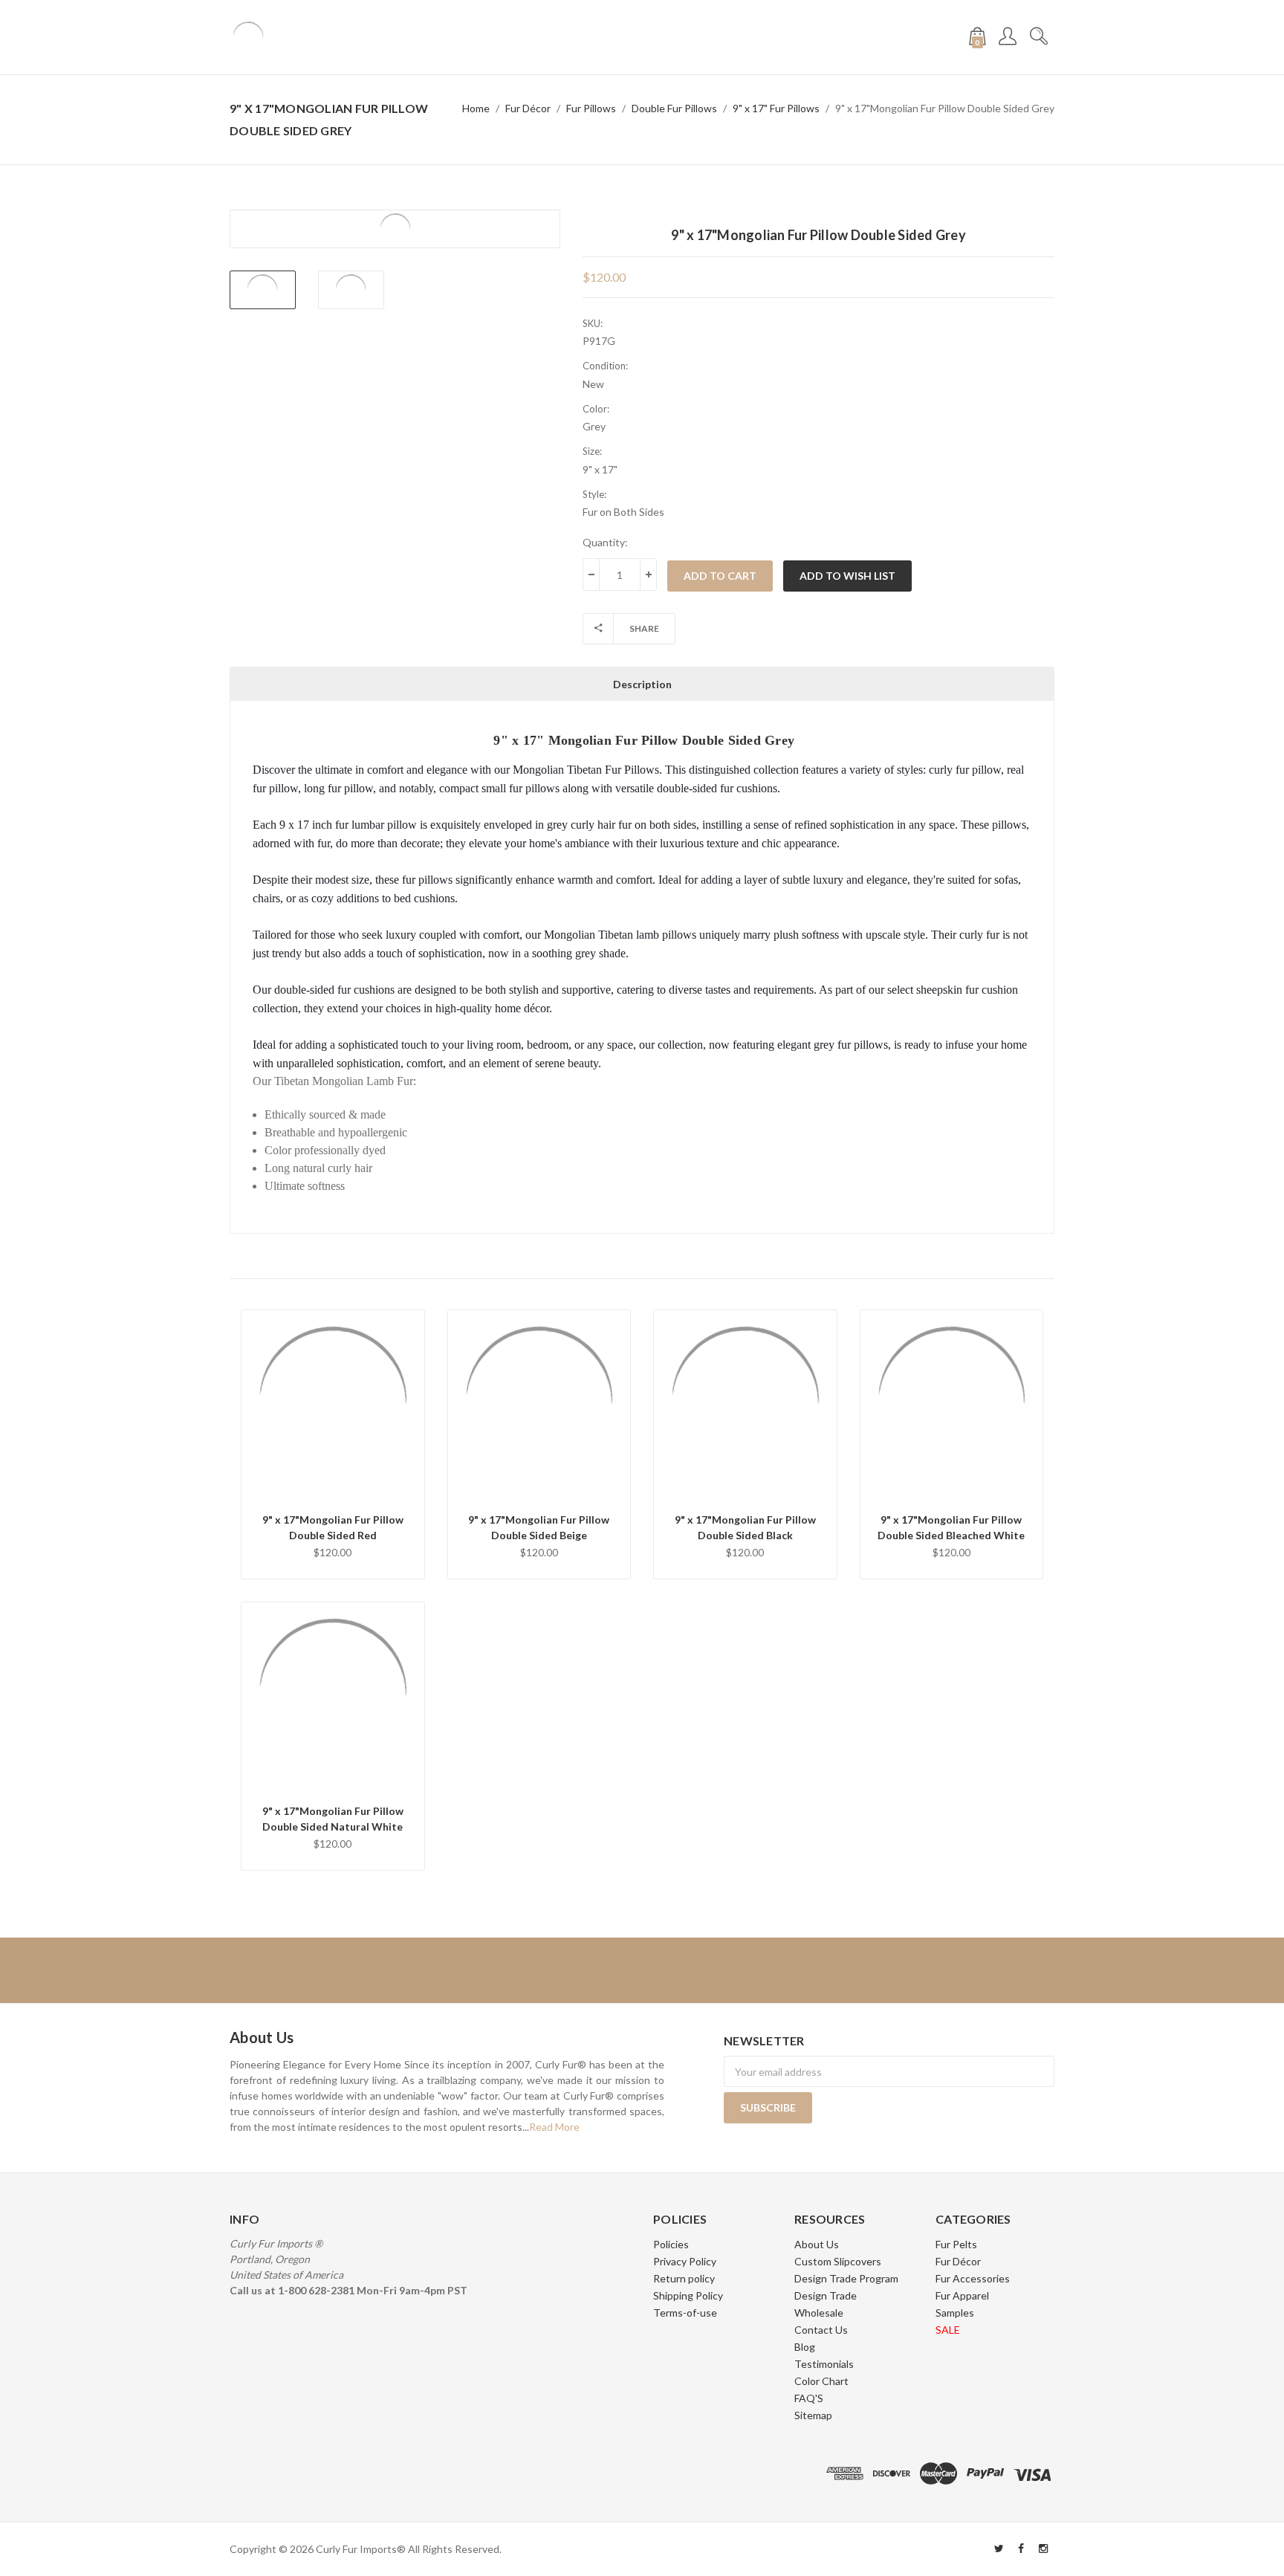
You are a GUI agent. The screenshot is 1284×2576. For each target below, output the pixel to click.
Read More (554, 2127)
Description (642, 684)
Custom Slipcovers (838, 2261)
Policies (671, 2244)
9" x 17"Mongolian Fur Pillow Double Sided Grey (945, 108)
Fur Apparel (962, 2295)
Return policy (684, 2278)
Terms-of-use (685, 2313)
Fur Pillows (591, 108)
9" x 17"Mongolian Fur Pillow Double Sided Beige (539, 1527)
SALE (948, 2330)
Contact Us (821, 2330)
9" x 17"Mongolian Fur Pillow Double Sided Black (745, 1527)
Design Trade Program (846, 2278)
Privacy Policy (685, 2261)
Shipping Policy (688, 2295)
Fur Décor (528, 108)
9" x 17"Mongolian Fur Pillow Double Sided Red (333, 1527)
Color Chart (821, 2381)
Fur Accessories (973, 2278)
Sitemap (813, 2415)
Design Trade (826, 2295)
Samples (955, 2313)
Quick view (333, 1446)
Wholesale (819, 2313)
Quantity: (605, 542)
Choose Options (333, 1485)
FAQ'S (809, 2398)
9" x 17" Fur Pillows (776, 108)
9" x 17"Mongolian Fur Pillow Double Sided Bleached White (951, 1527)
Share (644, 628)
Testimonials (824, 2364)
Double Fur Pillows (674, 108)
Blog (805, 2347)
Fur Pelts (956, 2244)
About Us (817, 2244)
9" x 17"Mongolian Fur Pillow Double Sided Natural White (333, 1819)
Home (476, 108)
